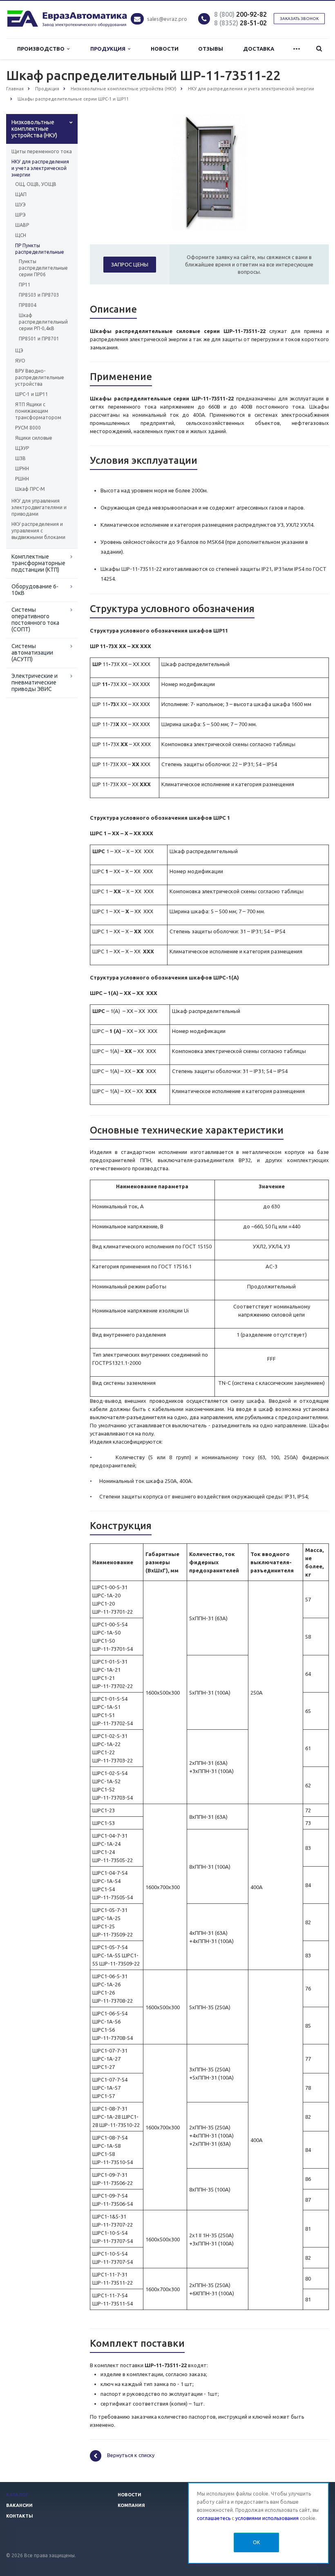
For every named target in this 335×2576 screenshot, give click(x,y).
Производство (42, 49)
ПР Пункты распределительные (40, 249)
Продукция (109, 49)
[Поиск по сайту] (319, 49)
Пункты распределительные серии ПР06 (42, 268)
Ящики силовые (34, 438)
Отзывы (211, 49)
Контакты (20, 2516)
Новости (165, 49)
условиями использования (267, 2518)
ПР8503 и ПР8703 (39, 295)
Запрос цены (130, 264)
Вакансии (19, 2505)
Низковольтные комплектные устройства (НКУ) (34, 129)
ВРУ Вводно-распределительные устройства (40, 377)
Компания (131, 2505)
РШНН (22, 479)
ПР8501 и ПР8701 (39, 339)
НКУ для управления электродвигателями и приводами (39, 507)
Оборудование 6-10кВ (35, 590)
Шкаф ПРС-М (30, 489)
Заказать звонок (299, 19)
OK (256, 2542)
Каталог (17, 2495)
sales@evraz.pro (167, 19)
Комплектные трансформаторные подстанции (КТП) (38, 563)
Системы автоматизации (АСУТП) (32, 653)
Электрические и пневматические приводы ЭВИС (35, 682)
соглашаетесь (214, 2518)
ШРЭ (20, 215)
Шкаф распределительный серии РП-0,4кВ (42, 322)
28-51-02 (240, 23)
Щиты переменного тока (42, 151)
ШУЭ (20, 205)
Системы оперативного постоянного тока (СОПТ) (35, 619)
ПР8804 (28, 305)
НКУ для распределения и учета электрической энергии (40, 168)
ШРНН (22, 468)
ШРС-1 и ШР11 (32, 394)
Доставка (259, 49)
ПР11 (25, 285)
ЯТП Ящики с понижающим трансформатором (38, 411)
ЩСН (21, 235)
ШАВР (22, 225)
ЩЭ (19, 350)
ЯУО (20, 361)
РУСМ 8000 (28, 428)
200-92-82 (240, 14)
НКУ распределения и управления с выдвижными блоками (38, 531)
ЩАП (21, 194)
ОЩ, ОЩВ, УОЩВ (36, 184)
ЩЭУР (22, 448)
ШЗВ (20, 458)
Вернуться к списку (131, 2455)
